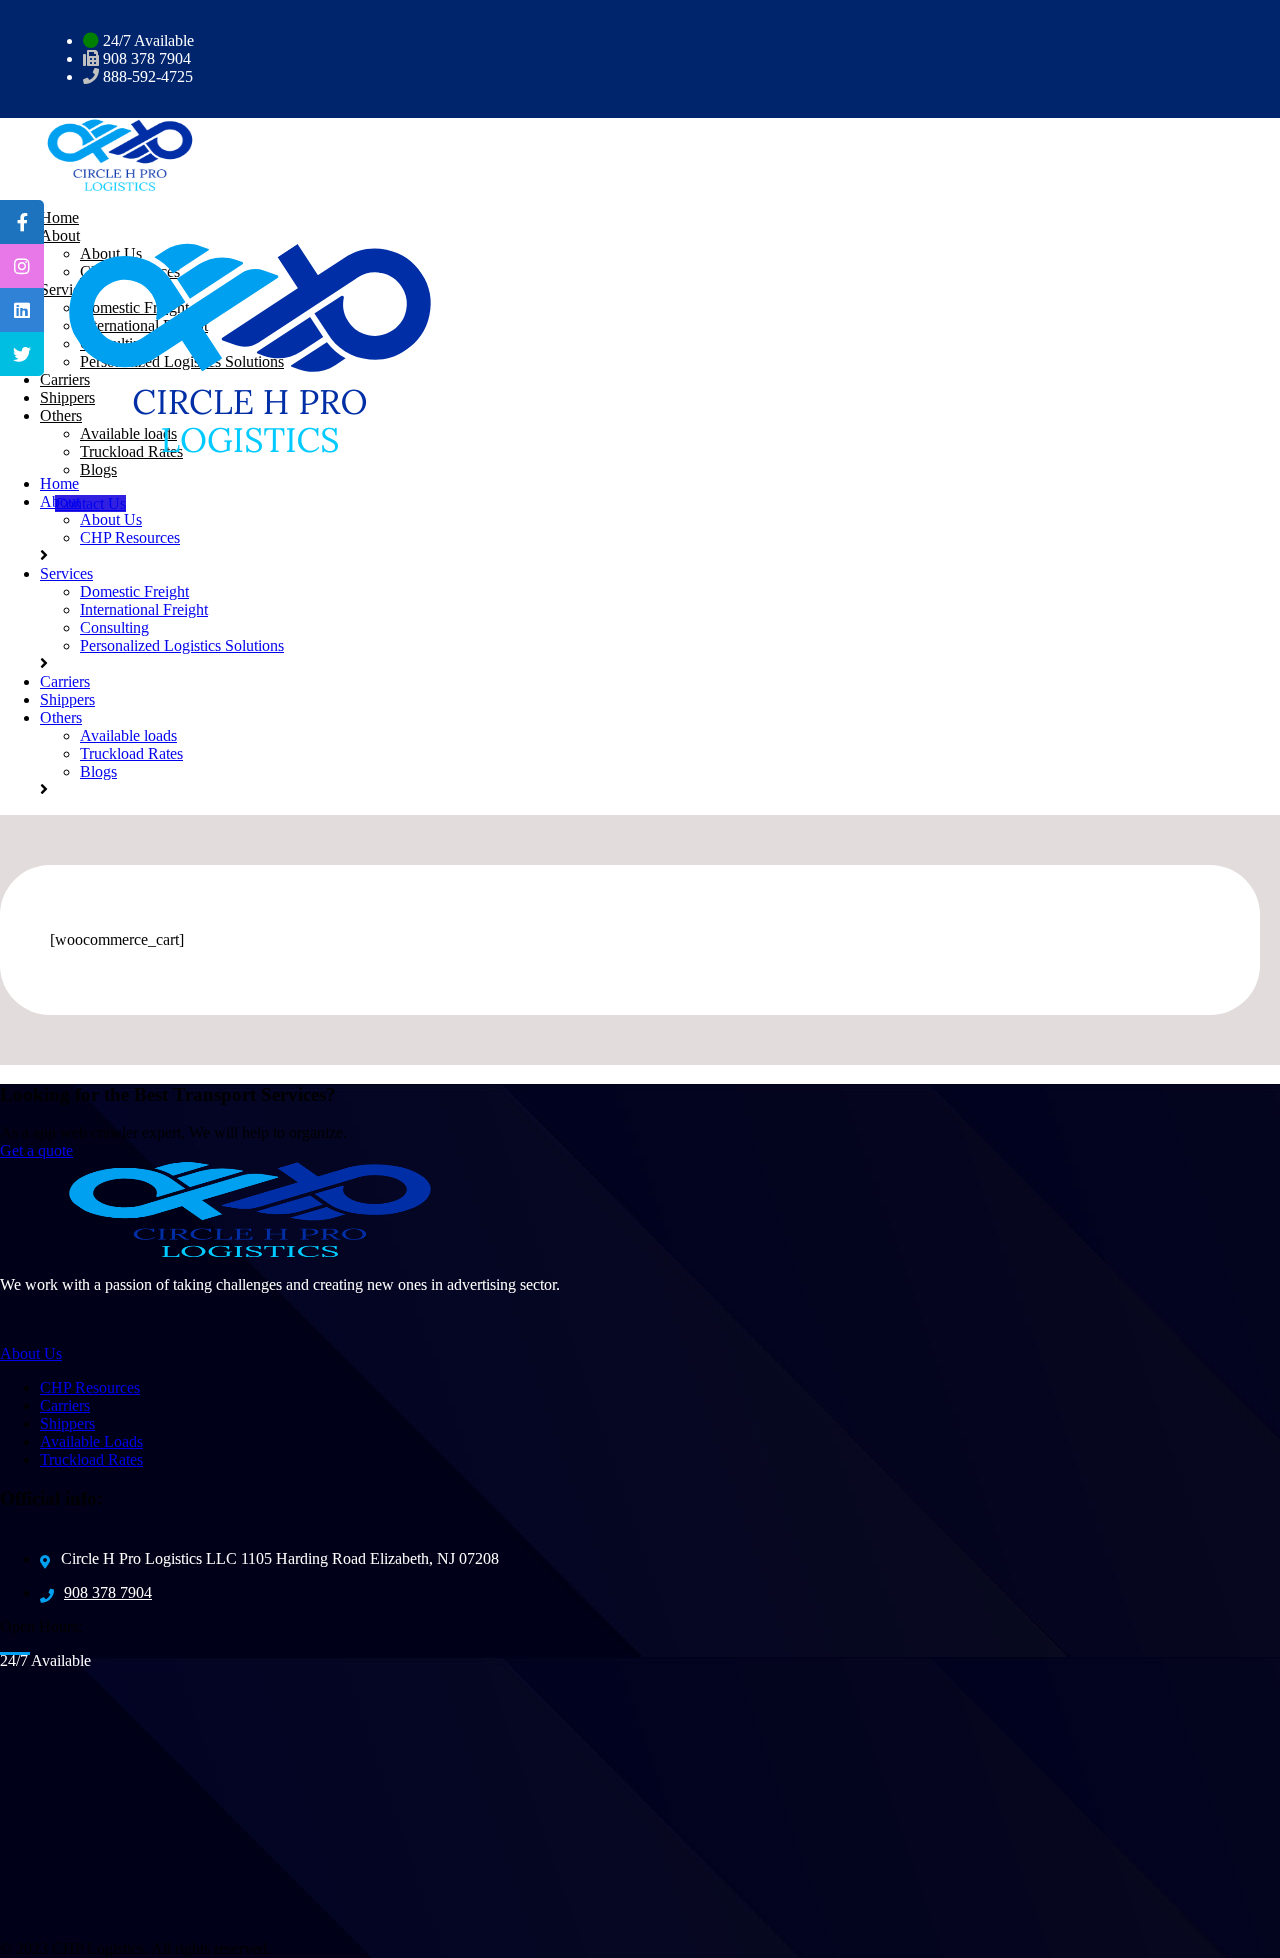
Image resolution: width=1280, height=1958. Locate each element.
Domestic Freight (134, 591)
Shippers (67, 699)
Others (61, 717)
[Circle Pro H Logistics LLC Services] (110, 153)
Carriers (65, 681)
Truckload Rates (131, 451)
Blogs (98, 469)
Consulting (114, 627)
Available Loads (91, 1441)
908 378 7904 (108, 1592)
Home (59, 483)
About (60, 501)
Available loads (128, 735)
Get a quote (36, 1150)
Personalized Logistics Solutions (182, 645)
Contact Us (90, 503)
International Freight (144, 609)
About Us (111, 519)
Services (66, 573)
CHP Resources (130, 537)
